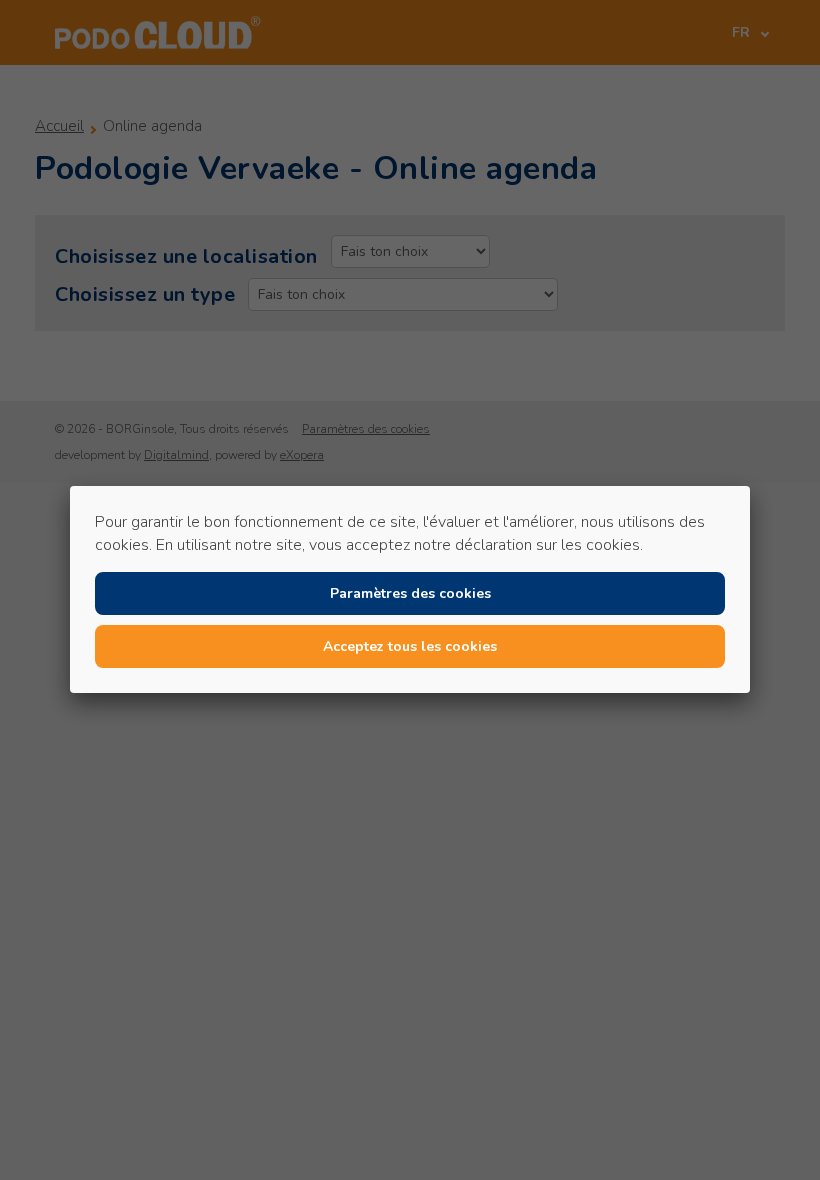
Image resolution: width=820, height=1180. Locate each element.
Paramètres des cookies (410, 593)
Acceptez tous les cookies (410, 646)
